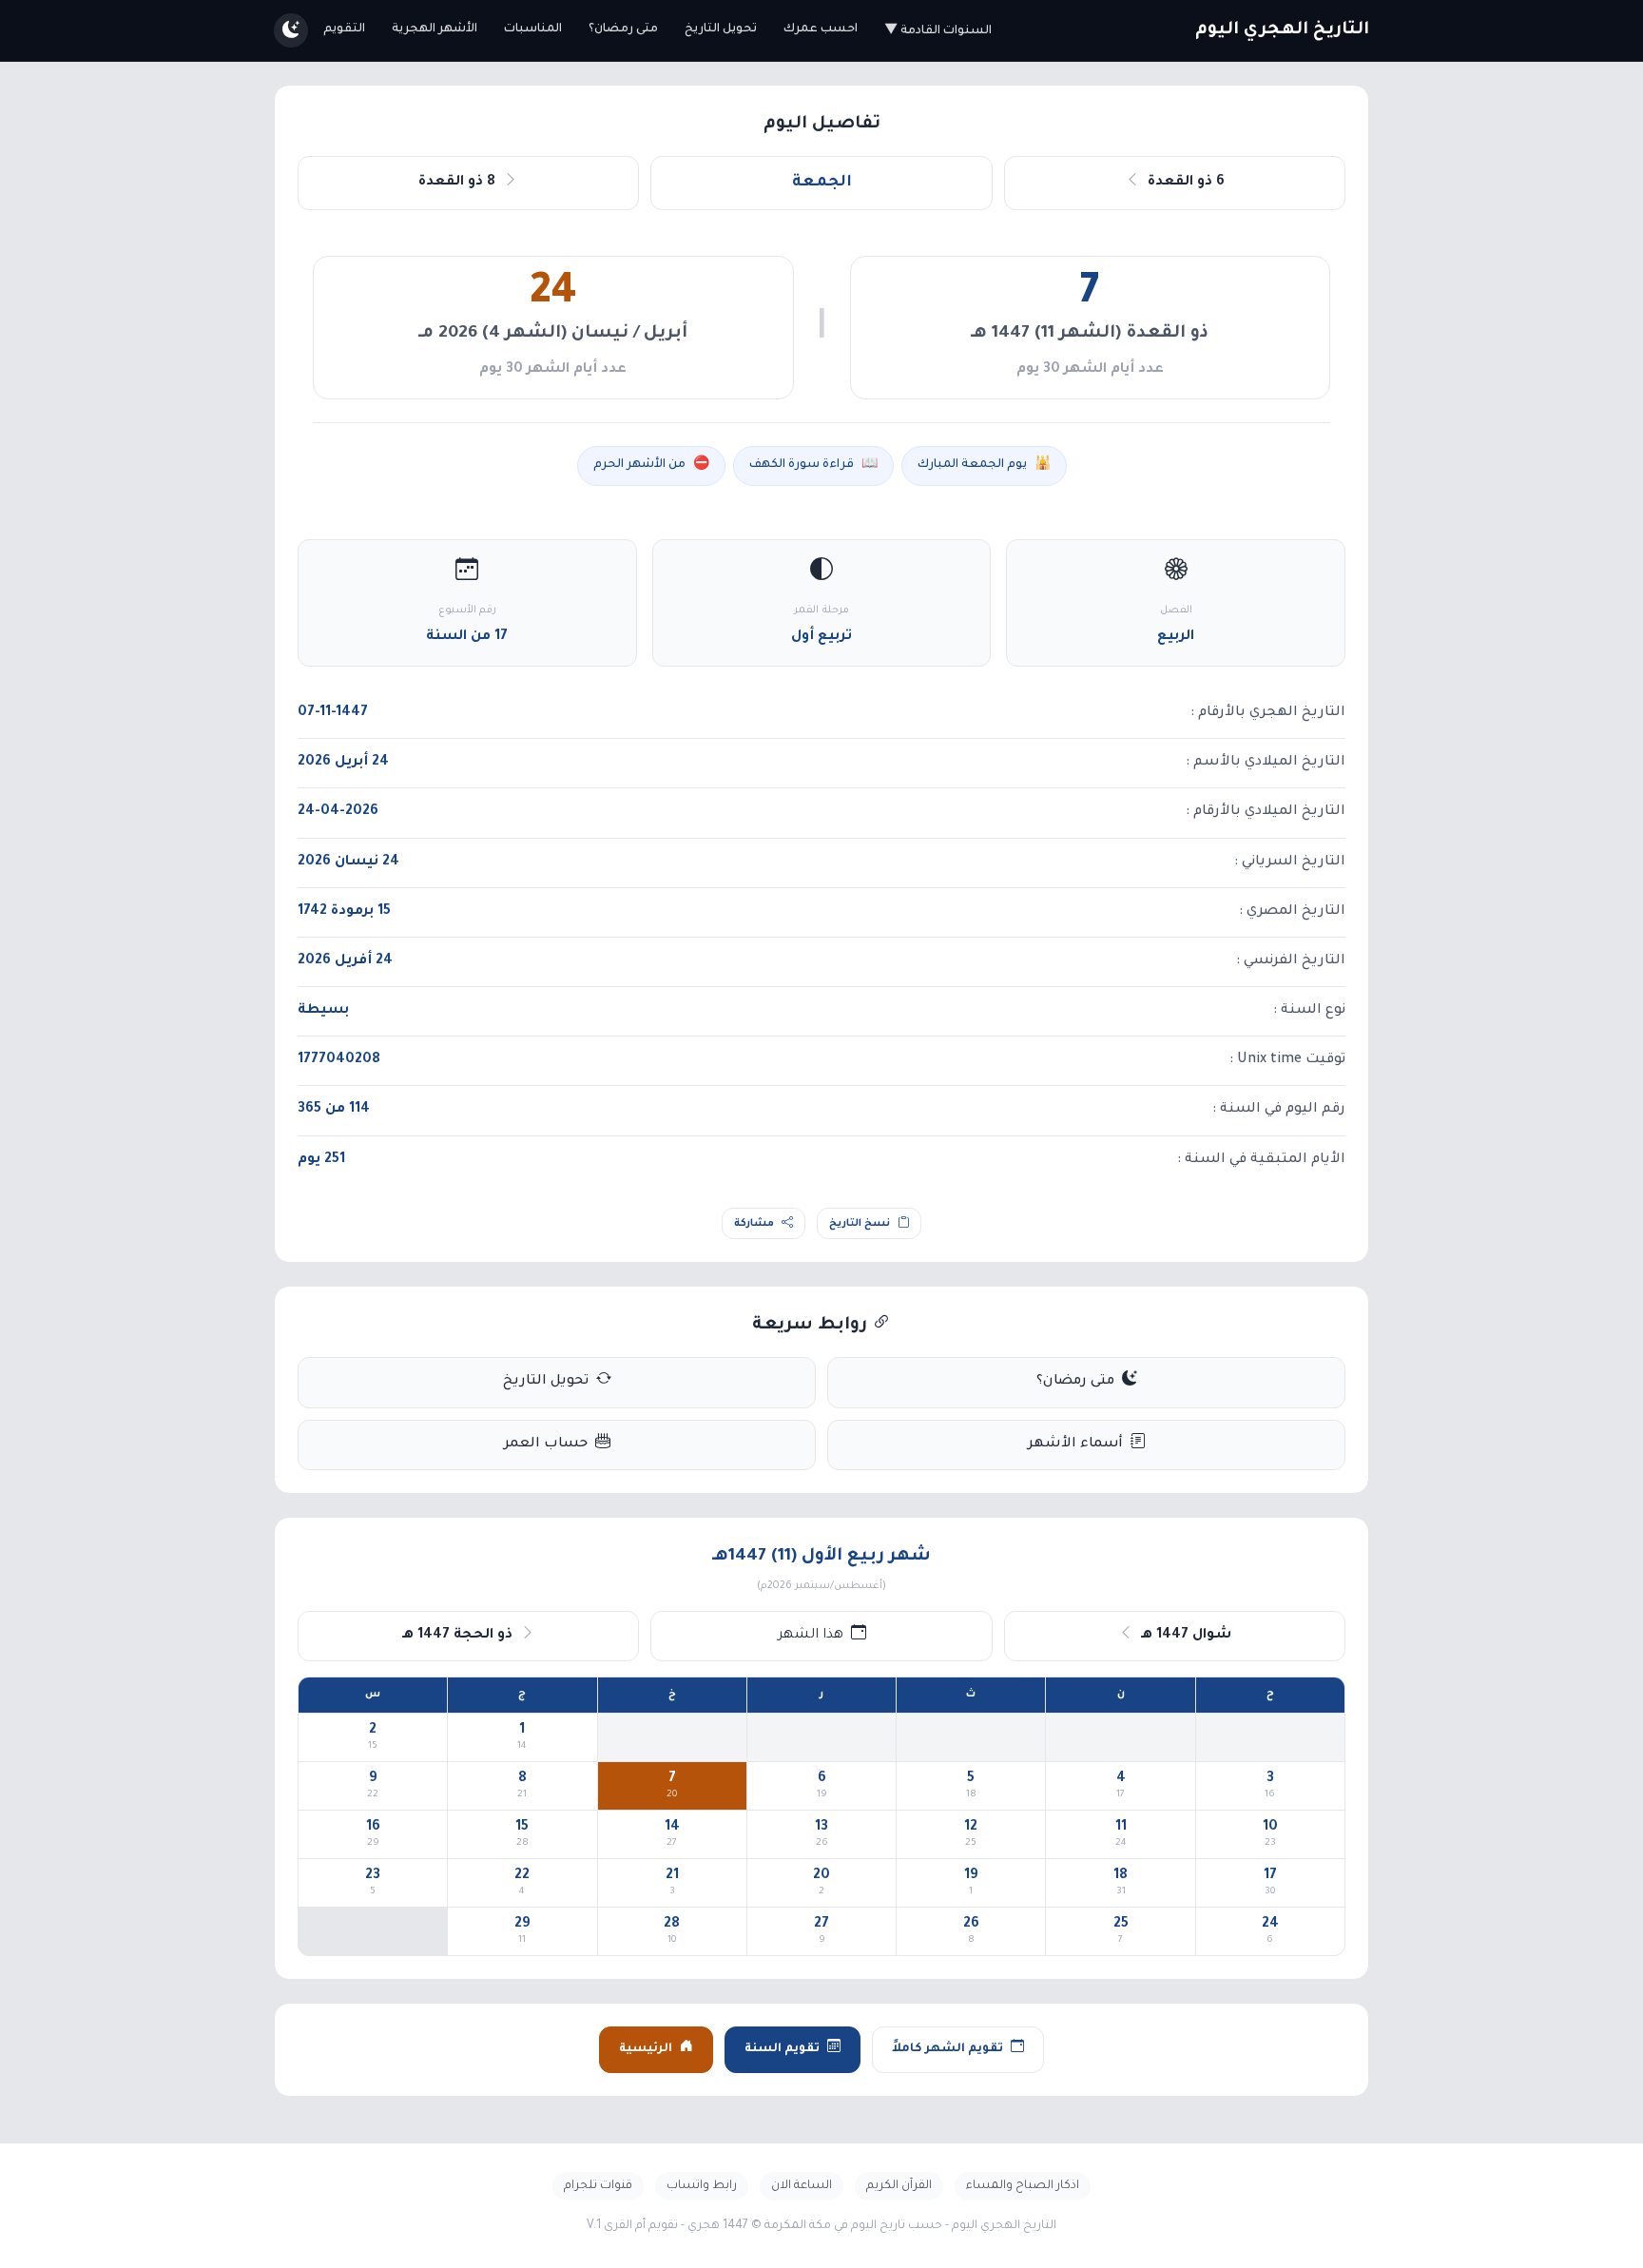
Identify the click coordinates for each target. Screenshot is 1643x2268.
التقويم (344, 29)
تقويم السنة (782, 2049)
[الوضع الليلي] (291, 30)
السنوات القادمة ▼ (938, 31)
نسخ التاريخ (860, 1224)
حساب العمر (546, 1444)
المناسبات (533, 29)
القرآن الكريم (899, 2186)
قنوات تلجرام (598, 2186)
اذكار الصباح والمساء (1023, 2186)
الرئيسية (646, 2049)
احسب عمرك (821, 29)
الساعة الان (802, 2186)
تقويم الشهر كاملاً (947, 2049)
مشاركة (754, 1224)
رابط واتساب (702, 2186)
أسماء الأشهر (1075, 1444)
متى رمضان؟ (623, 29)
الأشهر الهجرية (435, 29)
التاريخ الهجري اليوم (1282, 30)
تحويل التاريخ (721, 29)
